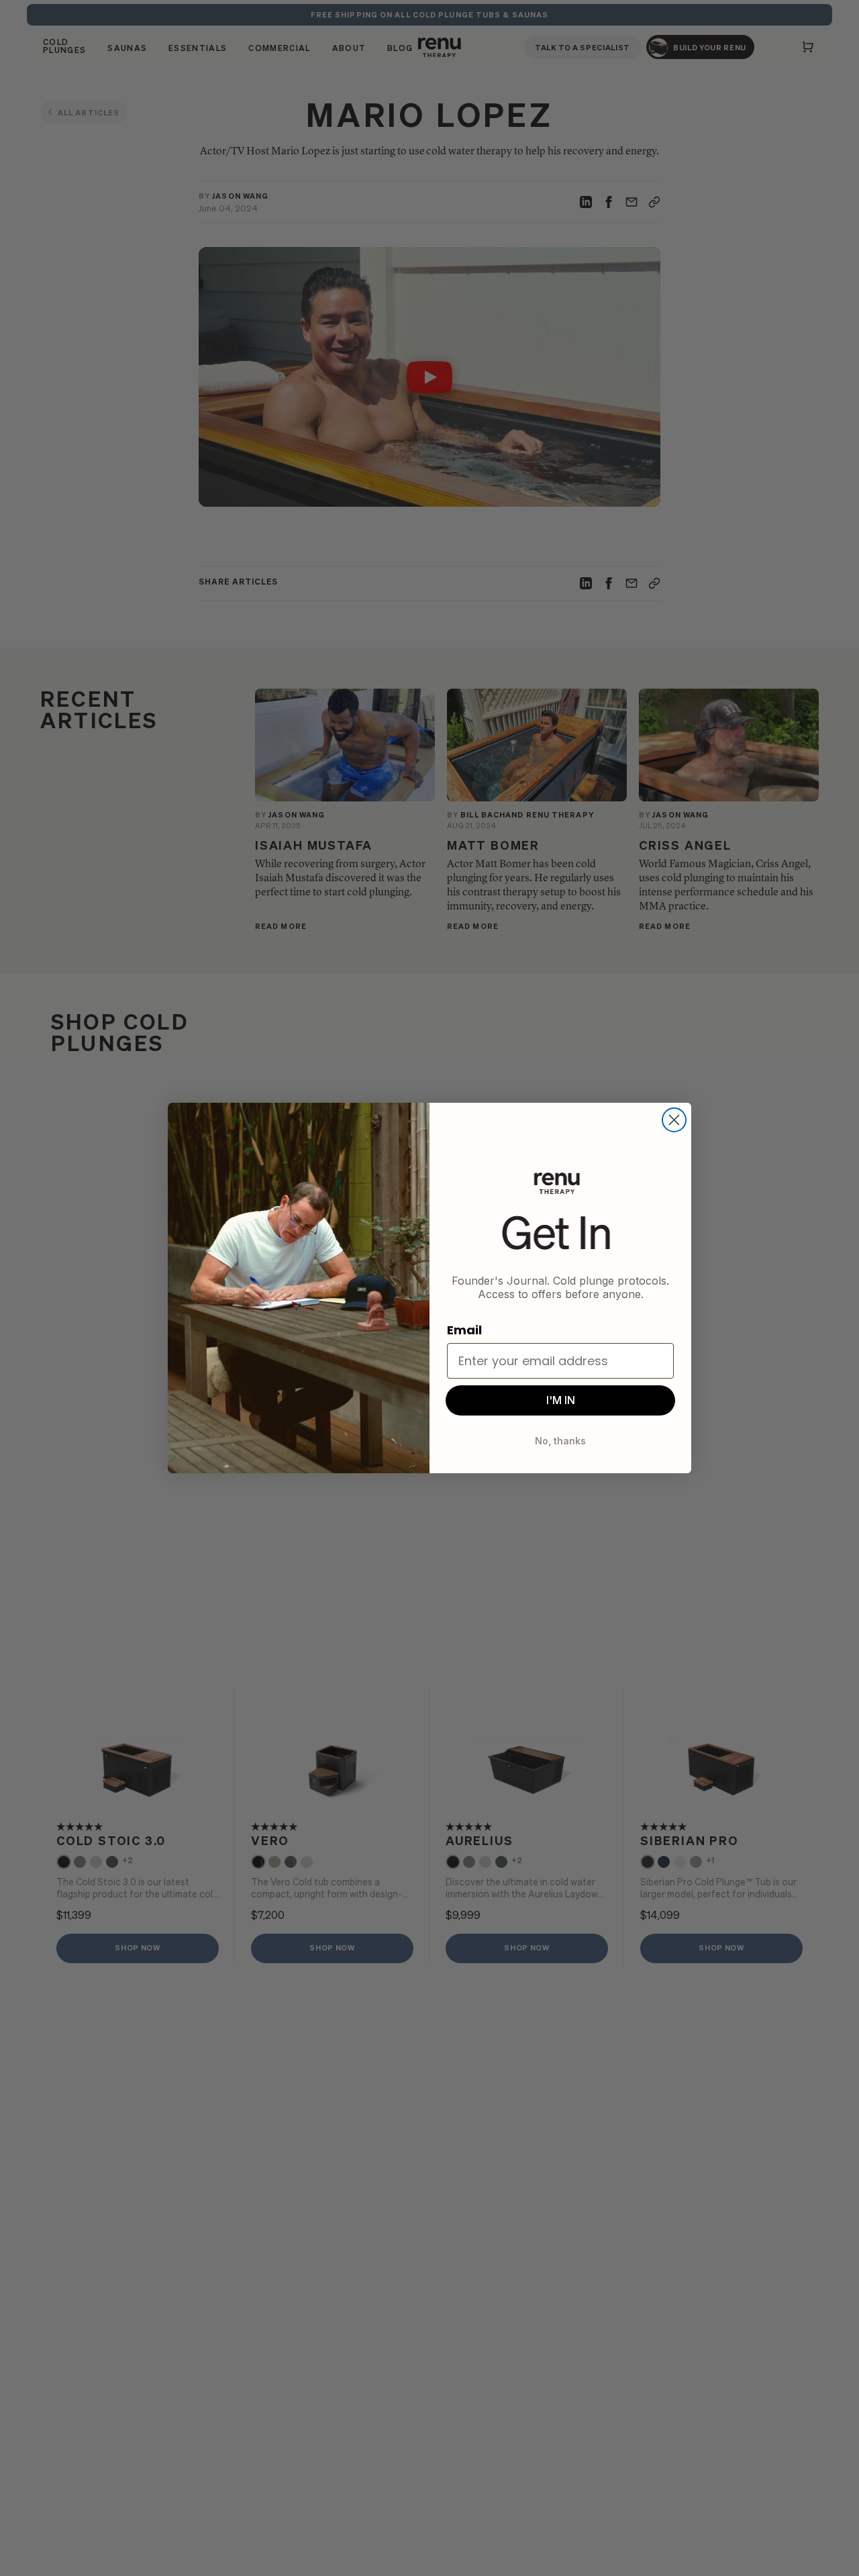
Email (464, 1330)
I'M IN (561, 1400)
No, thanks (560, 1441)
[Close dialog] (674, 1120)
